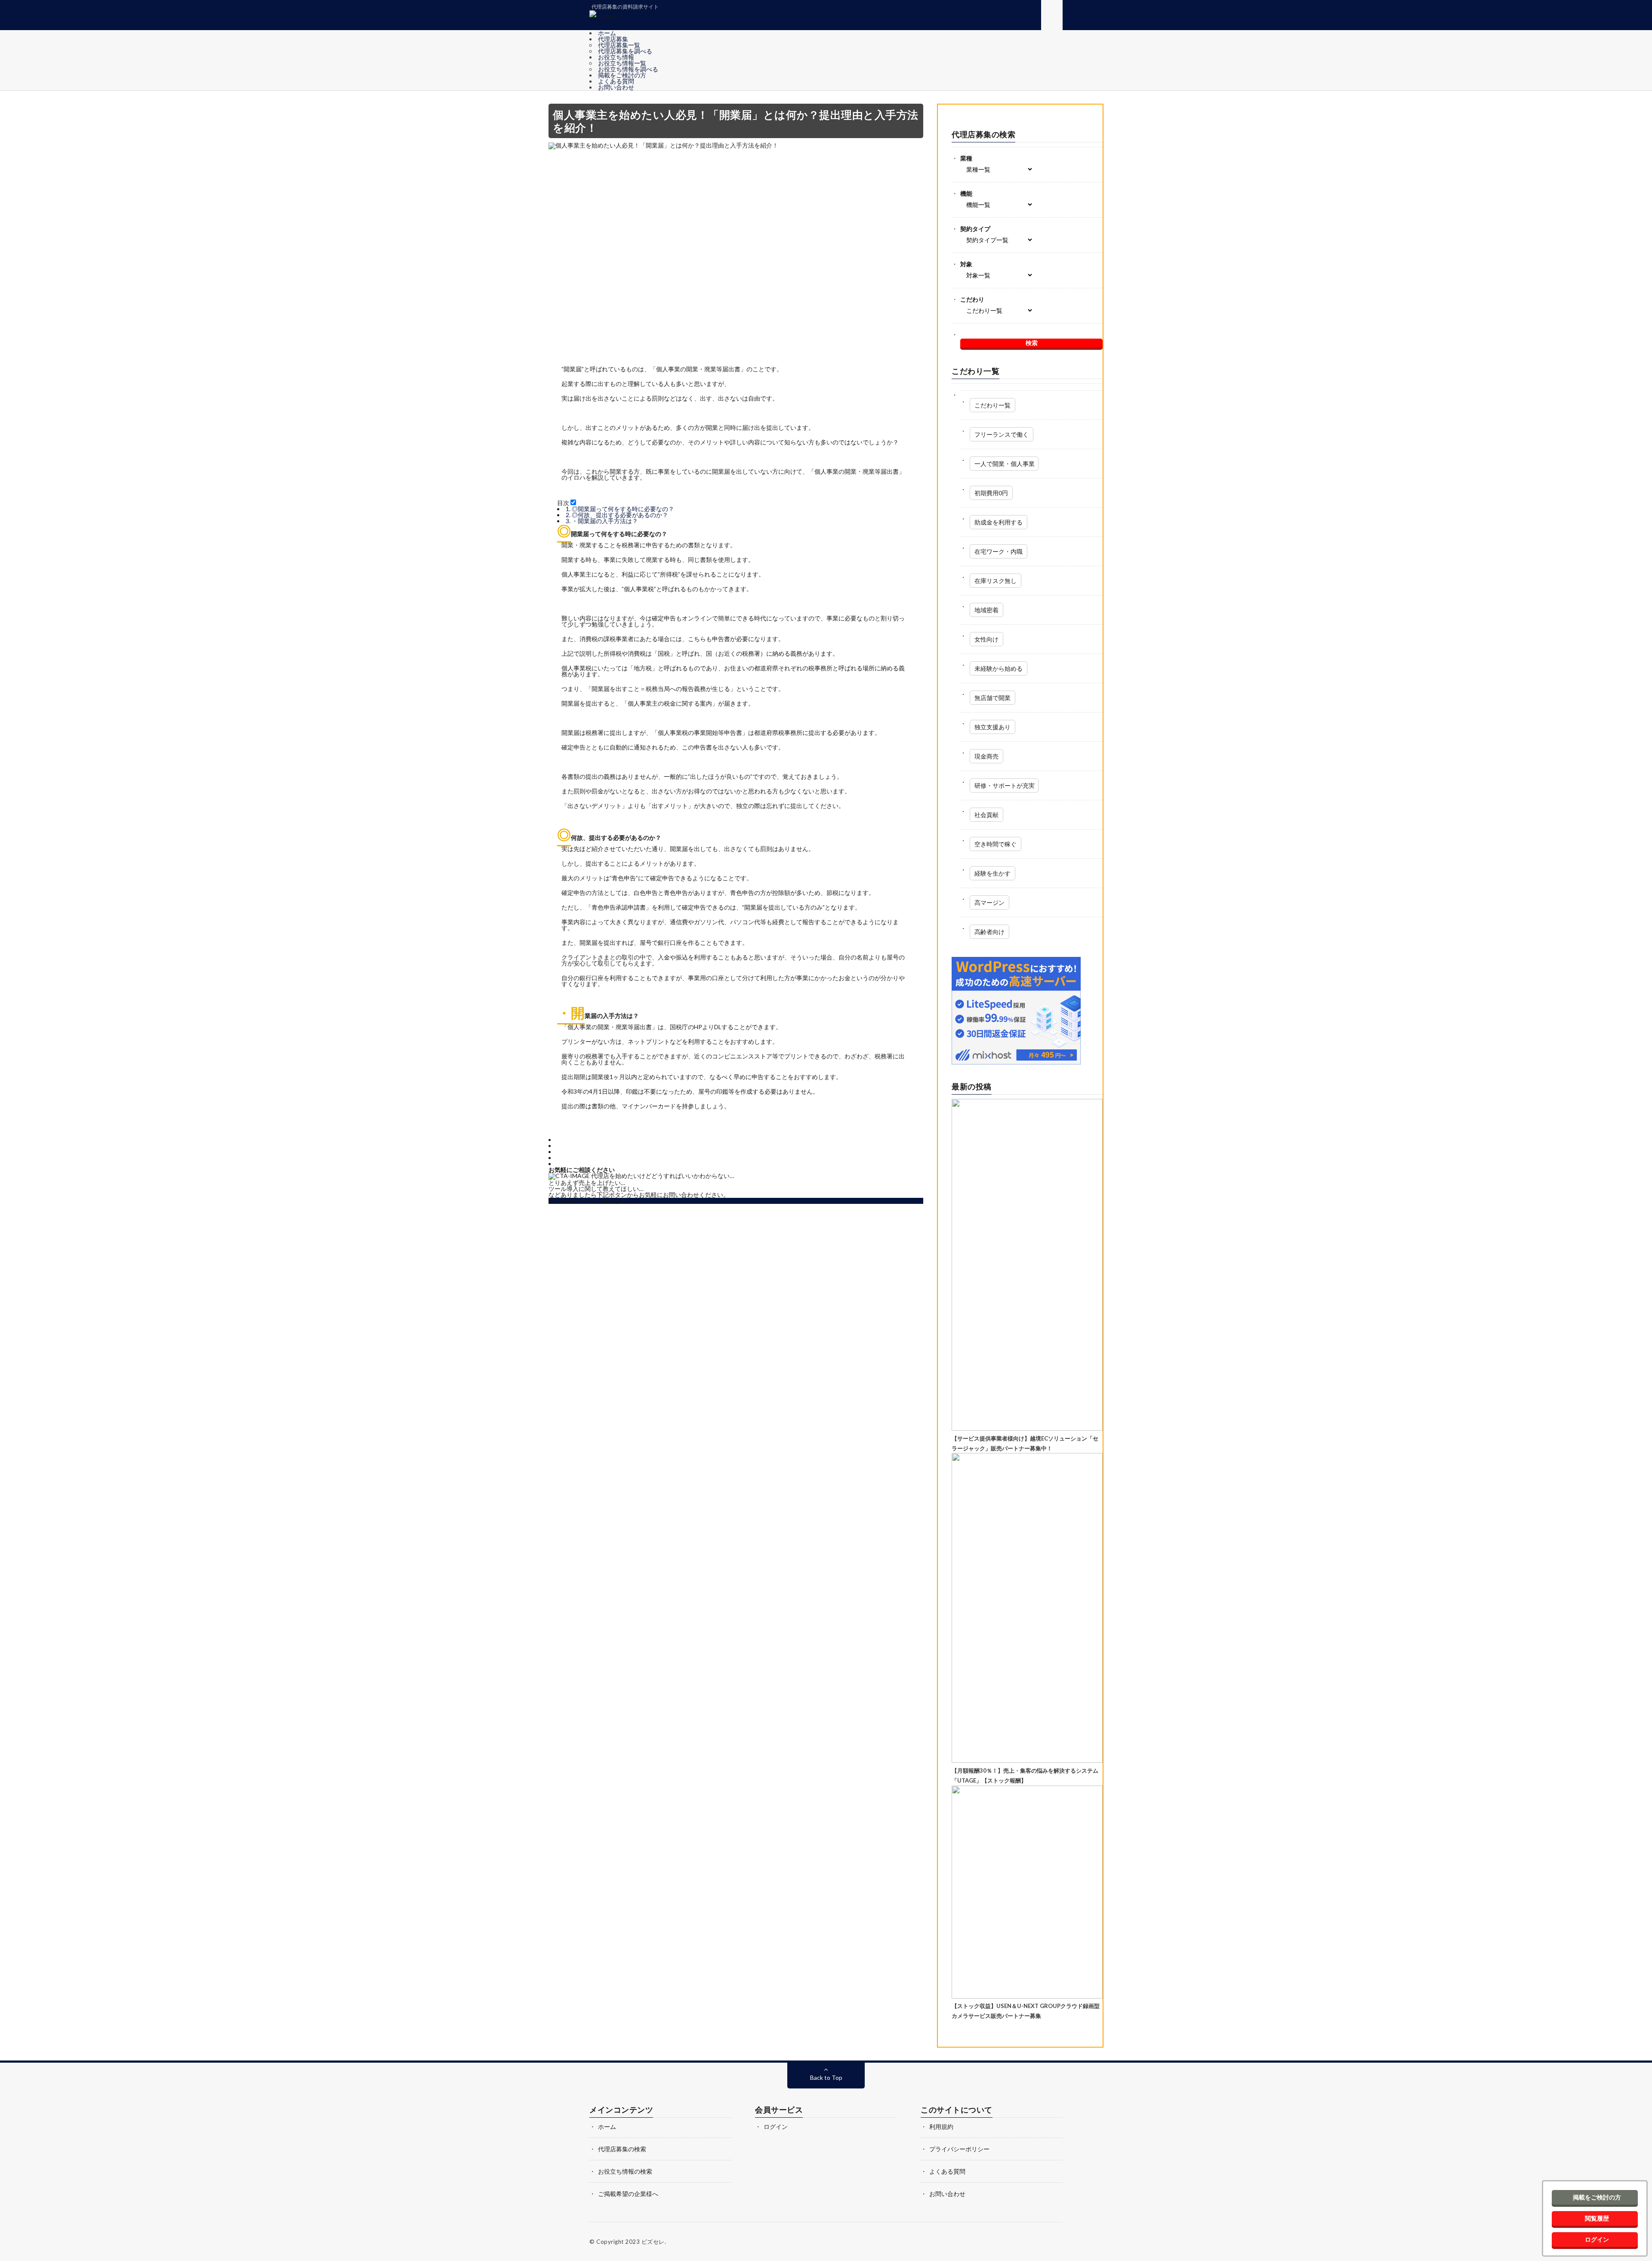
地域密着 (986, 610)
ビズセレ (653, 2242)
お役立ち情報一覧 (622, 63)
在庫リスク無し (996, 581)
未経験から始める (999, 668)
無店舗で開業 (992, 698)
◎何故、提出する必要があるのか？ (617, 515)
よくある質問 (616, 81)
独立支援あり (992, 727)
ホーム (610, 33)
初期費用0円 (991, 493)
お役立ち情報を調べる (628, 69)
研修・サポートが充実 (1005, 785)
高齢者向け (989, 932)
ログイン (776, 2127)
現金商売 (986, 756)
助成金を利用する (999, 522)
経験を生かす (992, 873)
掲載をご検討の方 (622, 75)
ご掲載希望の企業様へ (628, 2194)
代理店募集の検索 (622, 2149)
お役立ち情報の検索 (625, 2171)
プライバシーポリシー (959, 2149)
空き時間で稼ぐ (996, 844)
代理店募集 (613, 39)
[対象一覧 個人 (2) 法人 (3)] (1031, 275)
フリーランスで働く (1002, 434)
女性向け (986, 639)
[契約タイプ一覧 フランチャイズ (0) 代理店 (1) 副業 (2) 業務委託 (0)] (1031, 240)
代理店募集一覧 (619, 45)
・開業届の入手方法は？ (602, 521)
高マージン (989, 902)
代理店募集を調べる (625, 51)
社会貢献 (986, 815)
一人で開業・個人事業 (1005, 464)
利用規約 (941, 2127)
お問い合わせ (616, 87)
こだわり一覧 (992, 405)
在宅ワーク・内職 (999, 551)
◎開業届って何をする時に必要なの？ (620, 509)
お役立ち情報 (616, 57)
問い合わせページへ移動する (588, 1201)
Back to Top (826, 2077)
